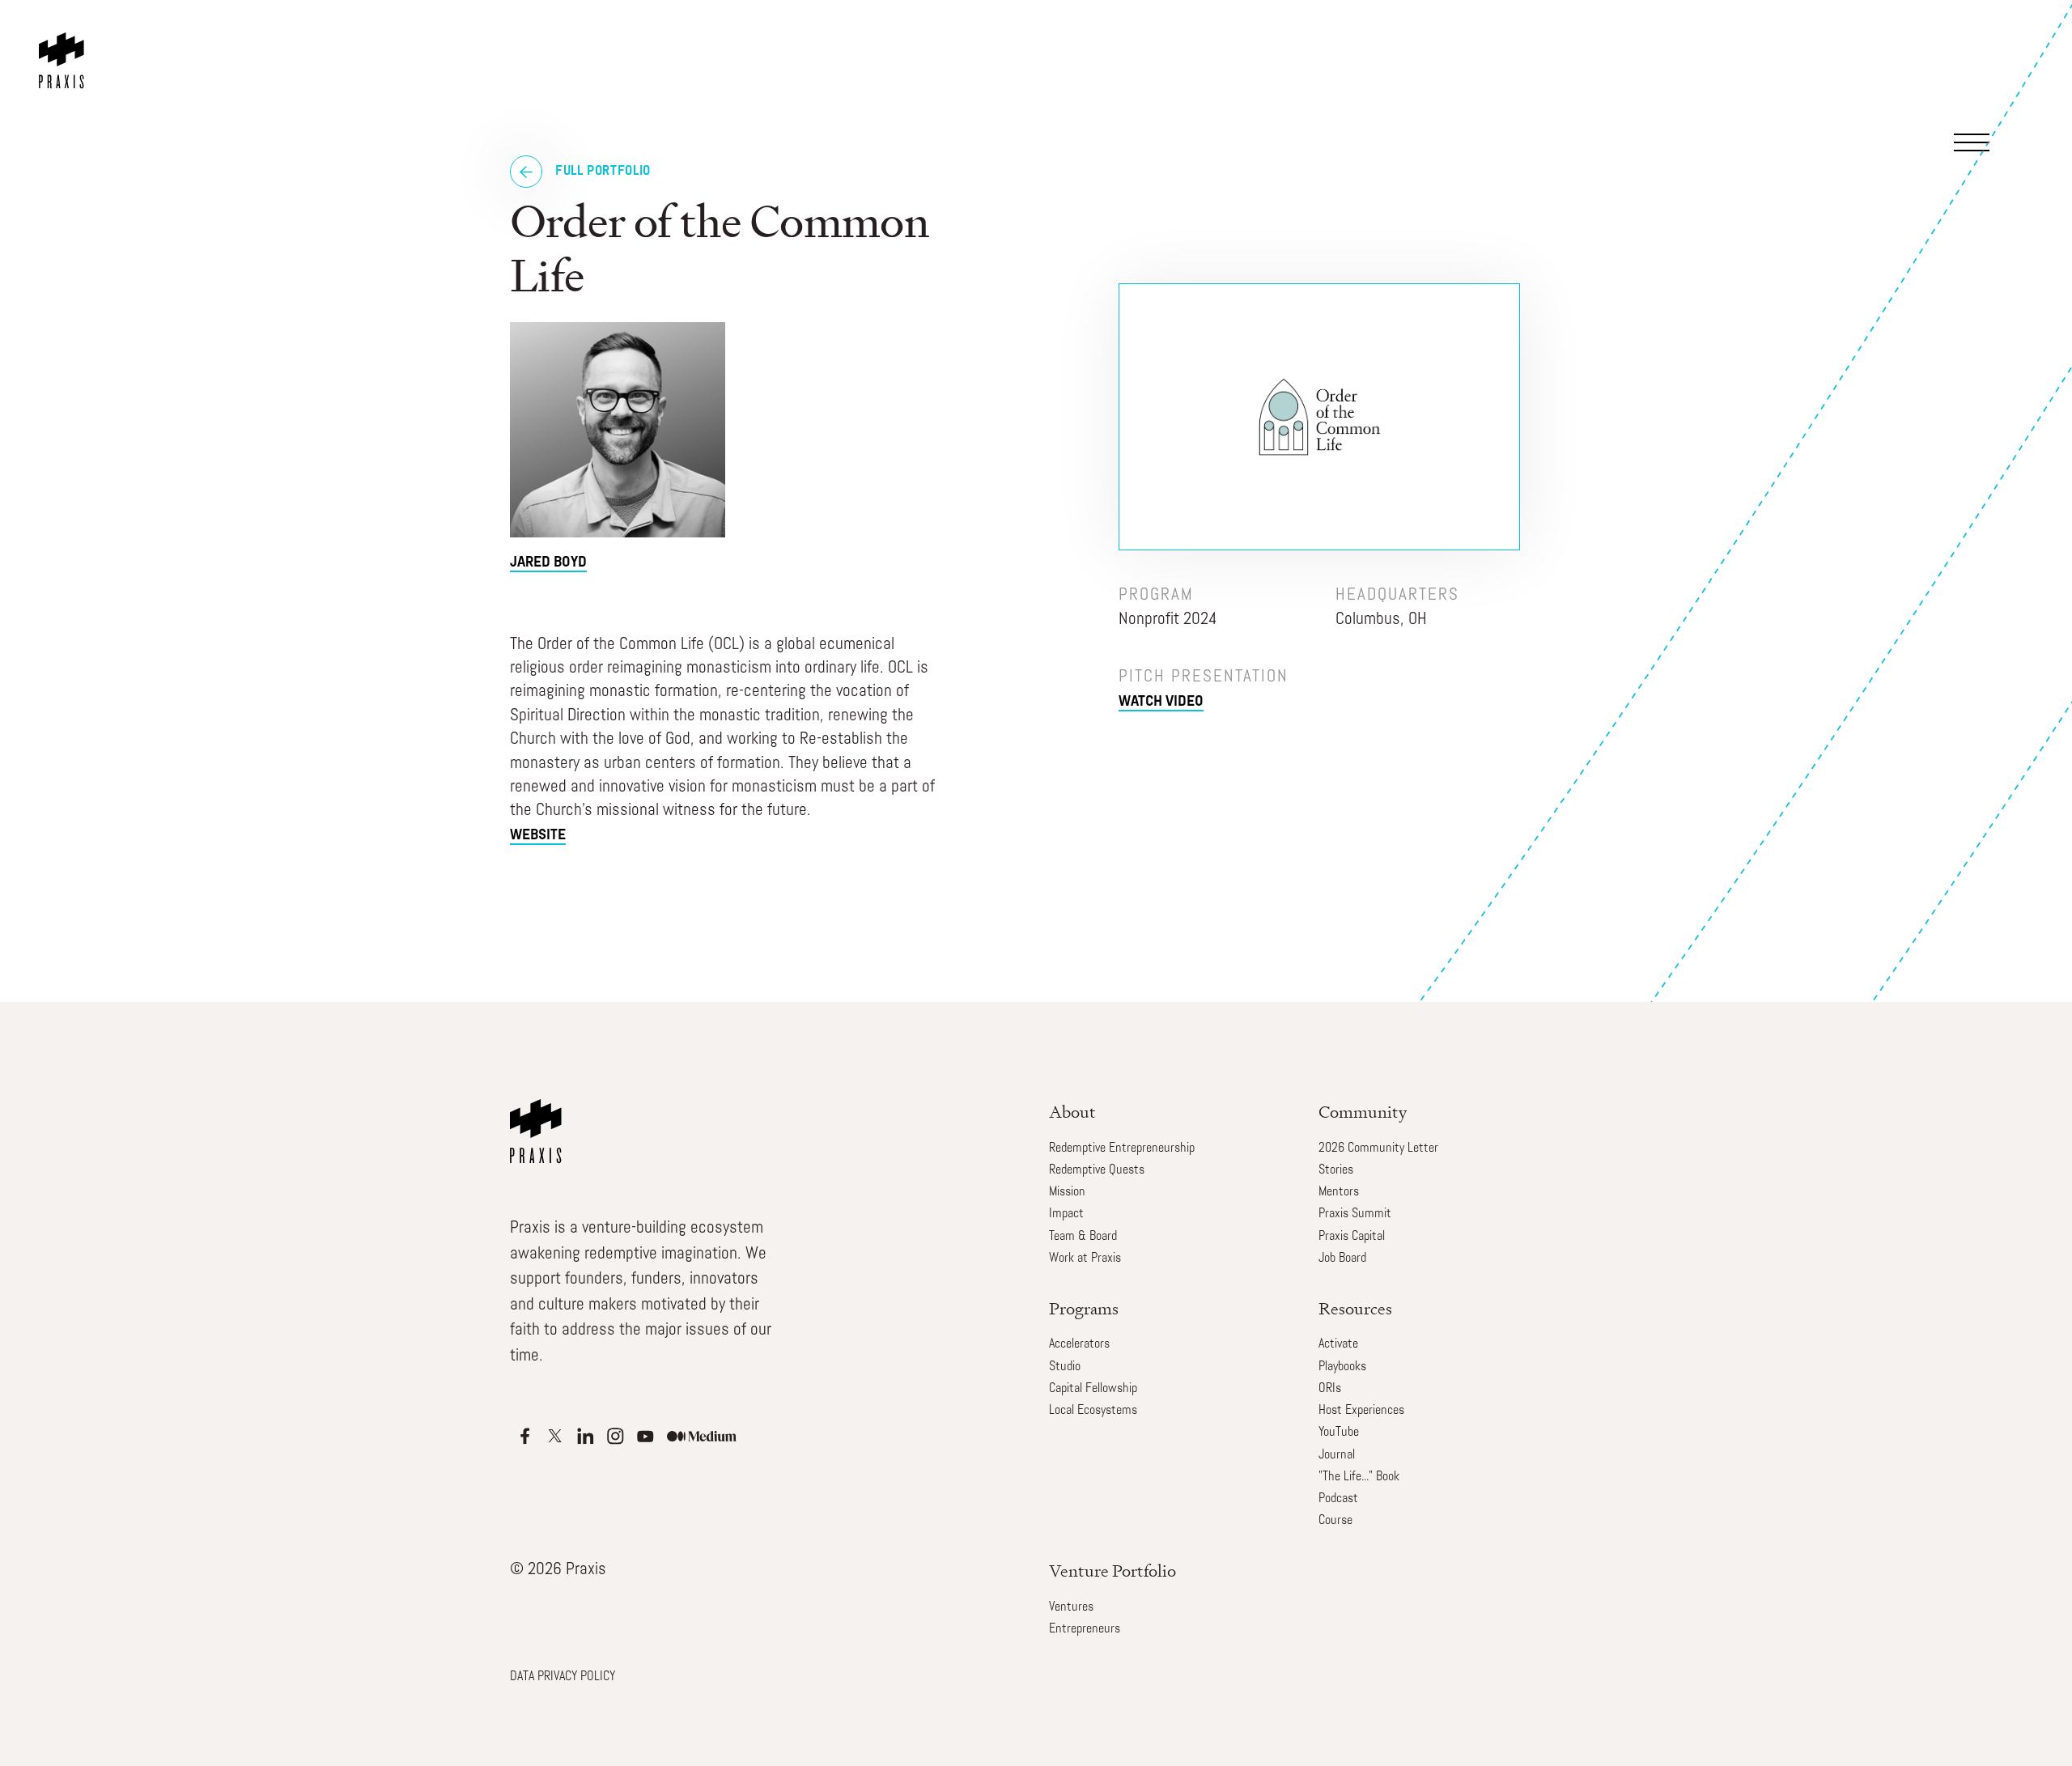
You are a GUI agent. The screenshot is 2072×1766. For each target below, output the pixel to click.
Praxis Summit (1355, 1214)
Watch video (1161, 703)
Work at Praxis (1085, 1259)
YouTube (1339, 1433)
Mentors (1339, 1192)
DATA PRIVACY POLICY (563, 1677)
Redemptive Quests (1097, 1170)
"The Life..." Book (1359, 1477)
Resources (1355, 1308)
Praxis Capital (1352, 1237)
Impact (1066, 1214)
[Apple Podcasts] (525, 1436)
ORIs (1330, 1389)
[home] (65, 45)
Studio (1065, 1367)
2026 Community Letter (1378, 1148)
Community (1363, 1112)
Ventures (1071, 1607)
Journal (1337, 1455)
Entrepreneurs (1085, 1629)
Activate (1338, 1344)
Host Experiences (1361, 1411)
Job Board (1342, 1259)
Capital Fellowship (1093, 1389)
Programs (1084, 1308)
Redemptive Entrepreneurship (1122, 1148)
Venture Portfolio (1112, 1571)
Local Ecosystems (1093, 1411)
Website (538, 836)
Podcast (1338, 1499)
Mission (1067, 1192)
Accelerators (1079, 1344)
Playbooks (1342, 1367)
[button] (1998, 60)
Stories (1336, 1170)
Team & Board (1083, 1237)
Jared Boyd (548, 563)
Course (1335, 1521)
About (1072, 1112)
